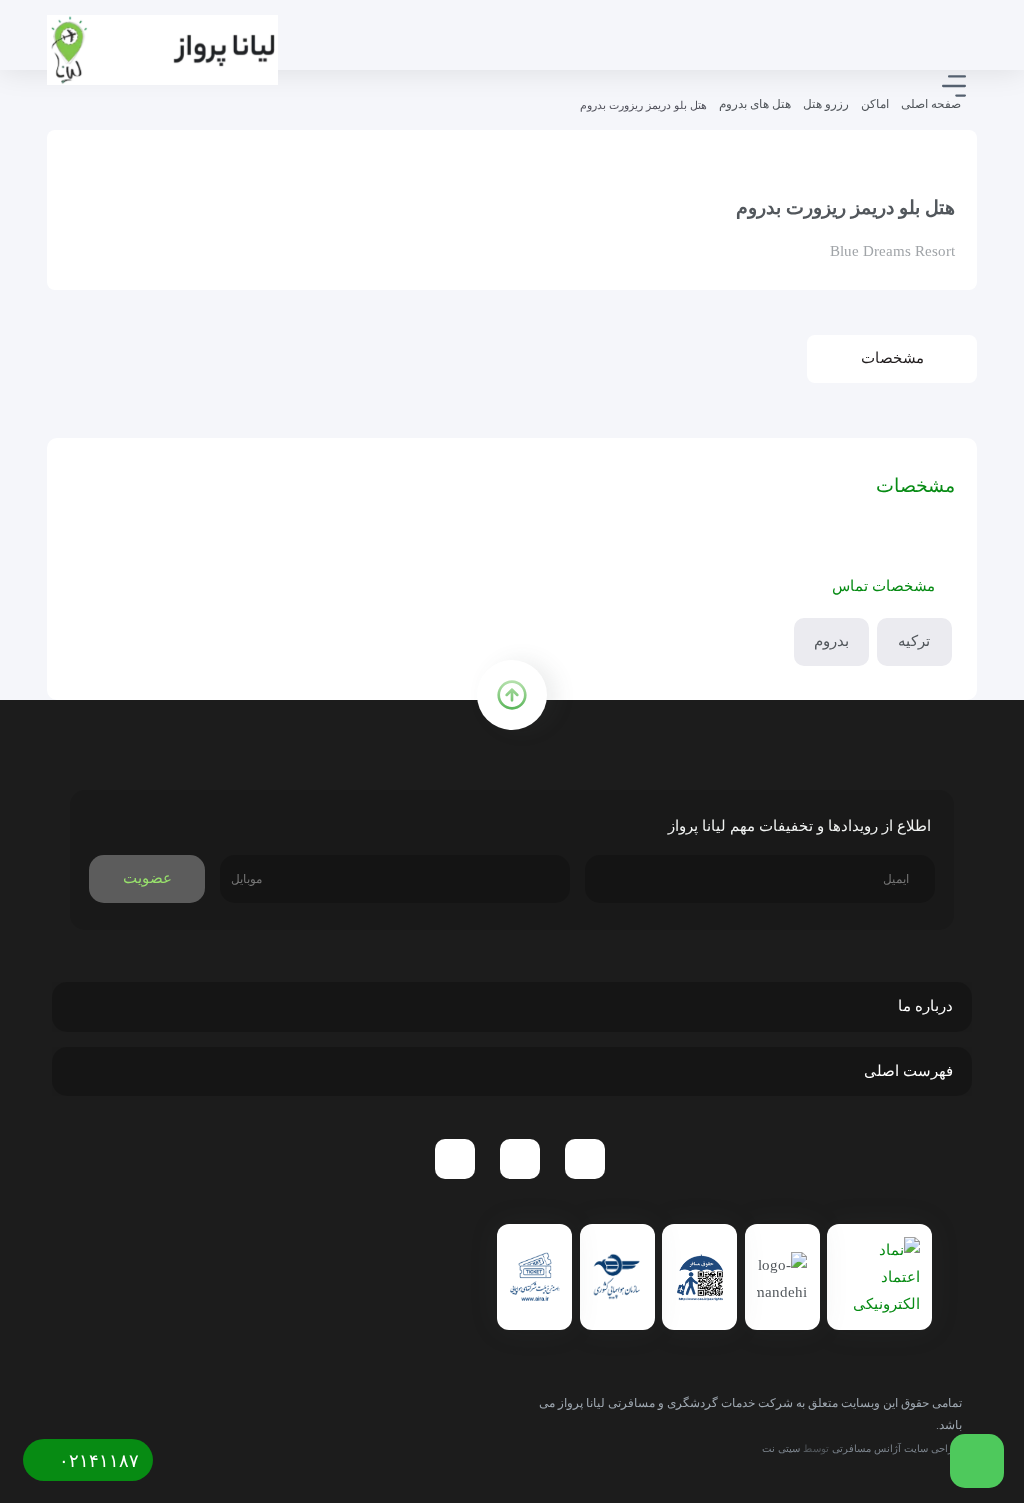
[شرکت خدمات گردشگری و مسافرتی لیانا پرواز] (162, 50)
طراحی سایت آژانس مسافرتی (897, 1448)
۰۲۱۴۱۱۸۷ (96, 1461)
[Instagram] (520, 1159)
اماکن (875, 104)
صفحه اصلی (931, 104)
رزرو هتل (826, 104)
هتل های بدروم (755, 104)
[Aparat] (455, 1159)
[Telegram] (585, 1159)
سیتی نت (781, 1448)
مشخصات (892, 358)
